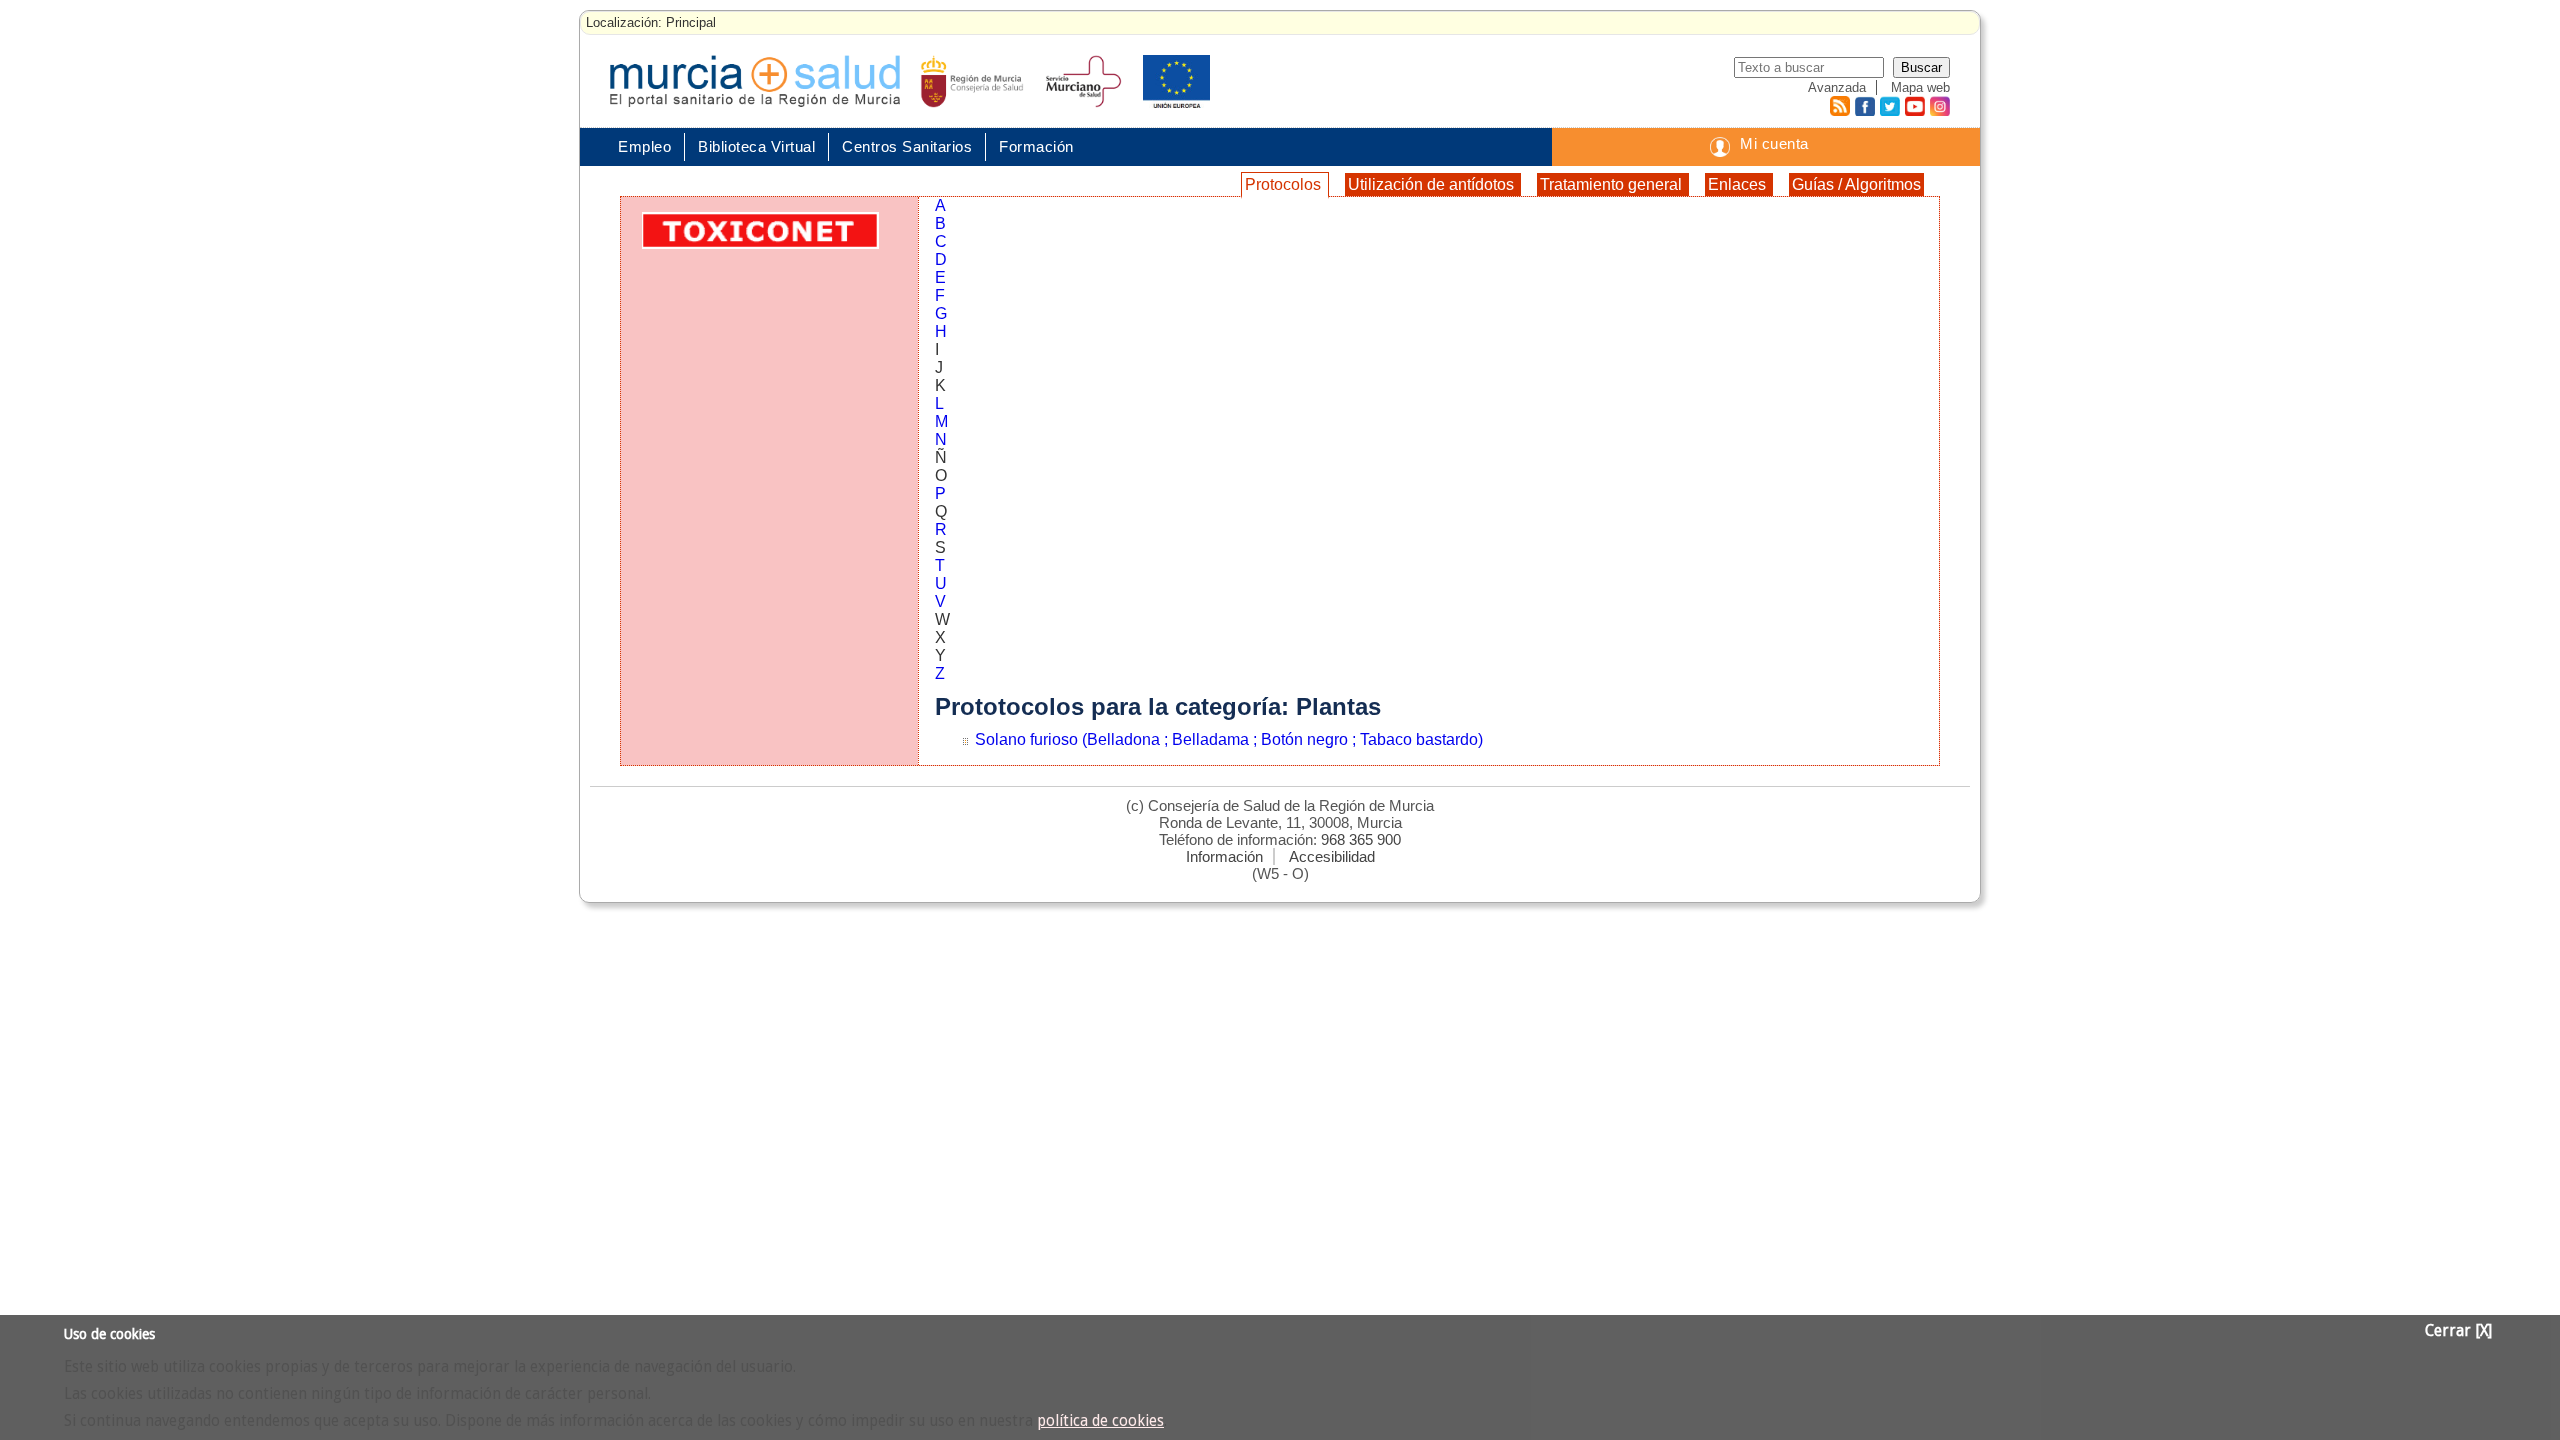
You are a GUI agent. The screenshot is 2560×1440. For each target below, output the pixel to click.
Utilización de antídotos (1433, 184)
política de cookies (1100, 1421)
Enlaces (1739, 184)
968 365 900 (1361, 839)
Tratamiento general (1613, 184)
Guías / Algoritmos (1856, 184)
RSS (1839, 106)
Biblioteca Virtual (756, 146)
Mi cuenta (1774, 143)
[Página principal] (755, 81)
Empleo (644, 146)
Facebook (1862, 106)
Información (1224, 856)
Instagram (1939, 106)
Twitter (1889, 106)
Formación (1036, 146)
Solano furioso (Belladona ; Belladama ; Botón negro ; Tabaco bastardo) (1229, 739)
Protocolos (1285, 184)
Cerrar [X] (2458, 1331)
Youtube (1914, 106)
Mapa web (1920, 87)
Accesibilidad (1332, 856)
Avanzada (1837, 87)
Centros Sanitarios (907, 146)
